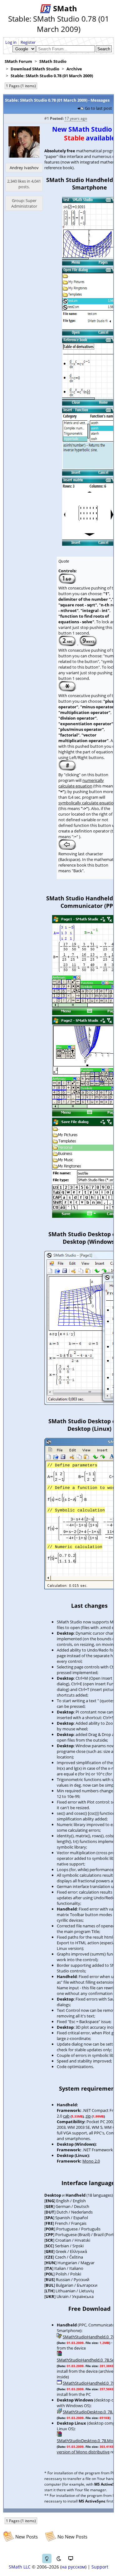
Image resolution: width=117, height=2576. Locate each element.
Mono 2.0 (91, 2161)
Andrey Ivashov (24, 168)
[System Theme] (71, 2558)
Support (100, 2567)
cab (66, 2116)
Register (28, 42)
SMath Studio (53, 61)
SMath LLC (20, 2567)
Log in (11, 42)
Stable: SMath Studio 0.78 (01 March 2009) (52, 76)
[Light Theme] (47, 2558)
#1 (47, 118)
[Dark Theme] (59, 2558)
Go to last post (98, 108)
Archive (74, 69)
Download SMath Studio (35, 69)
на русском (73, 2567)
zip (88, 2116)
